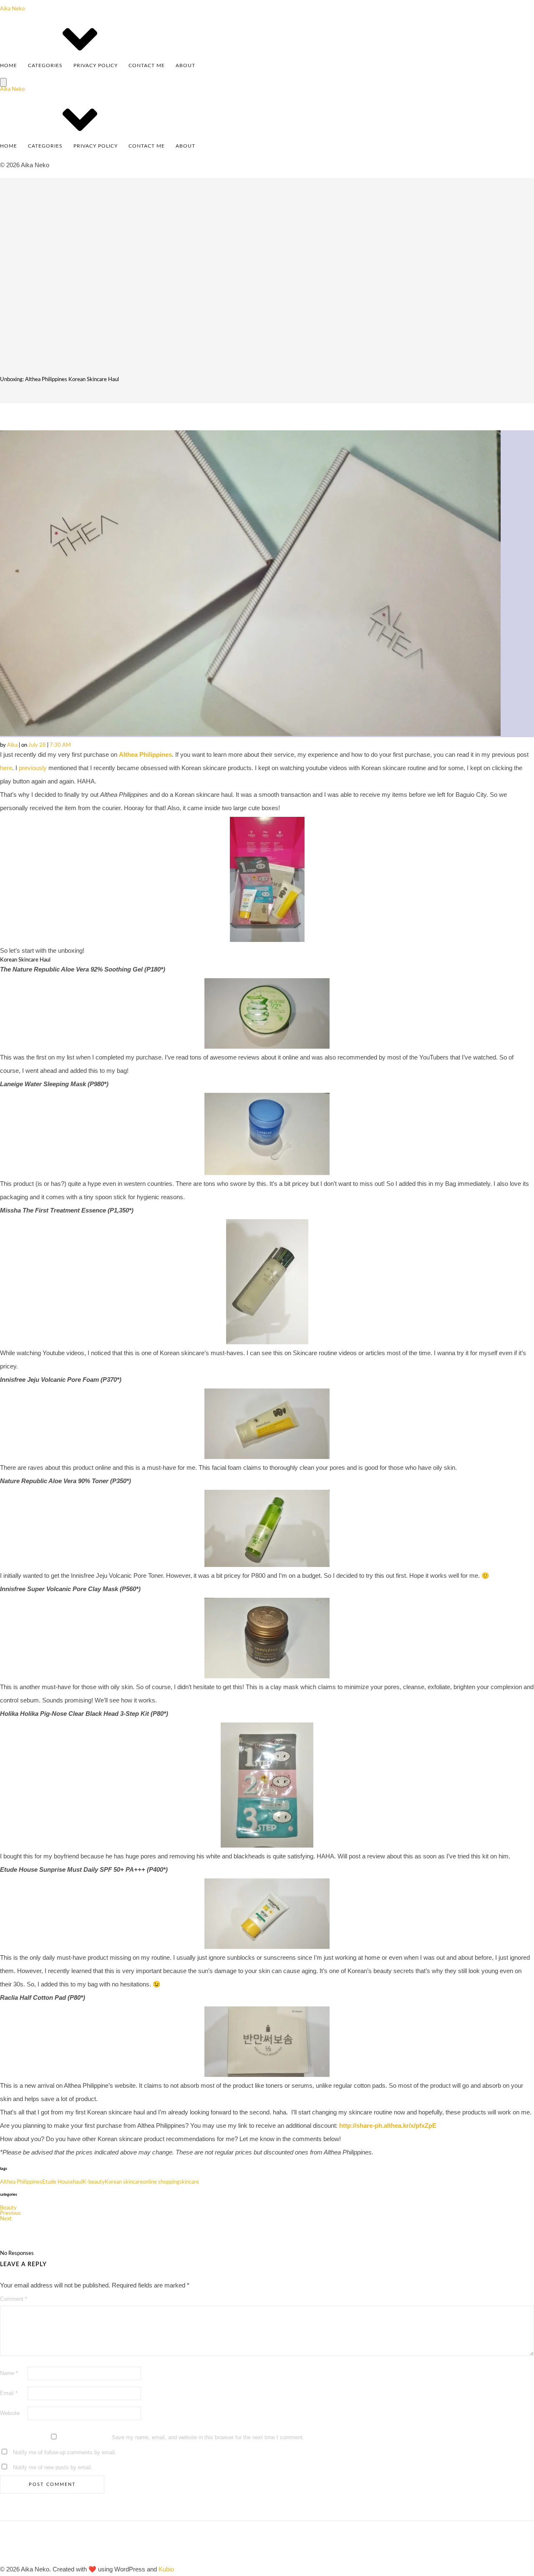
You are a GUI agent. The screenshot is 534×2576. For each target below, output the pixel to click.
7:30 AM (60, 745)
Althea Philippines (145, 754)
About (185, 65)
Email (9, 2393)
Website (10, 2413)
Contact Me (147, 65)
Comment (14, 2299)
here (6, 768)
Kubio (166, 2569)
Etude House (58, 2182)
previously (34, 768)
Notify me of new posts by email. (53, 2467)
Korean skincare (124, 2182)
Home (9, 65)
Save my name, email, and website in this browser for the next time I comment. (208, 2437)
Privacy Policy (96, 65)
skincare (189, 2182)
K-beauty (94, 2182)
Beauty (8, 2208)
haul (78, 2182)
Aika (13, 745)
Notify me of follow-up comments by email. (65, 2452)
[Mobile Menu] (3, 82)
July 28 (38, 745)
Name (9, 2373)
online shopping (161, 2182)
